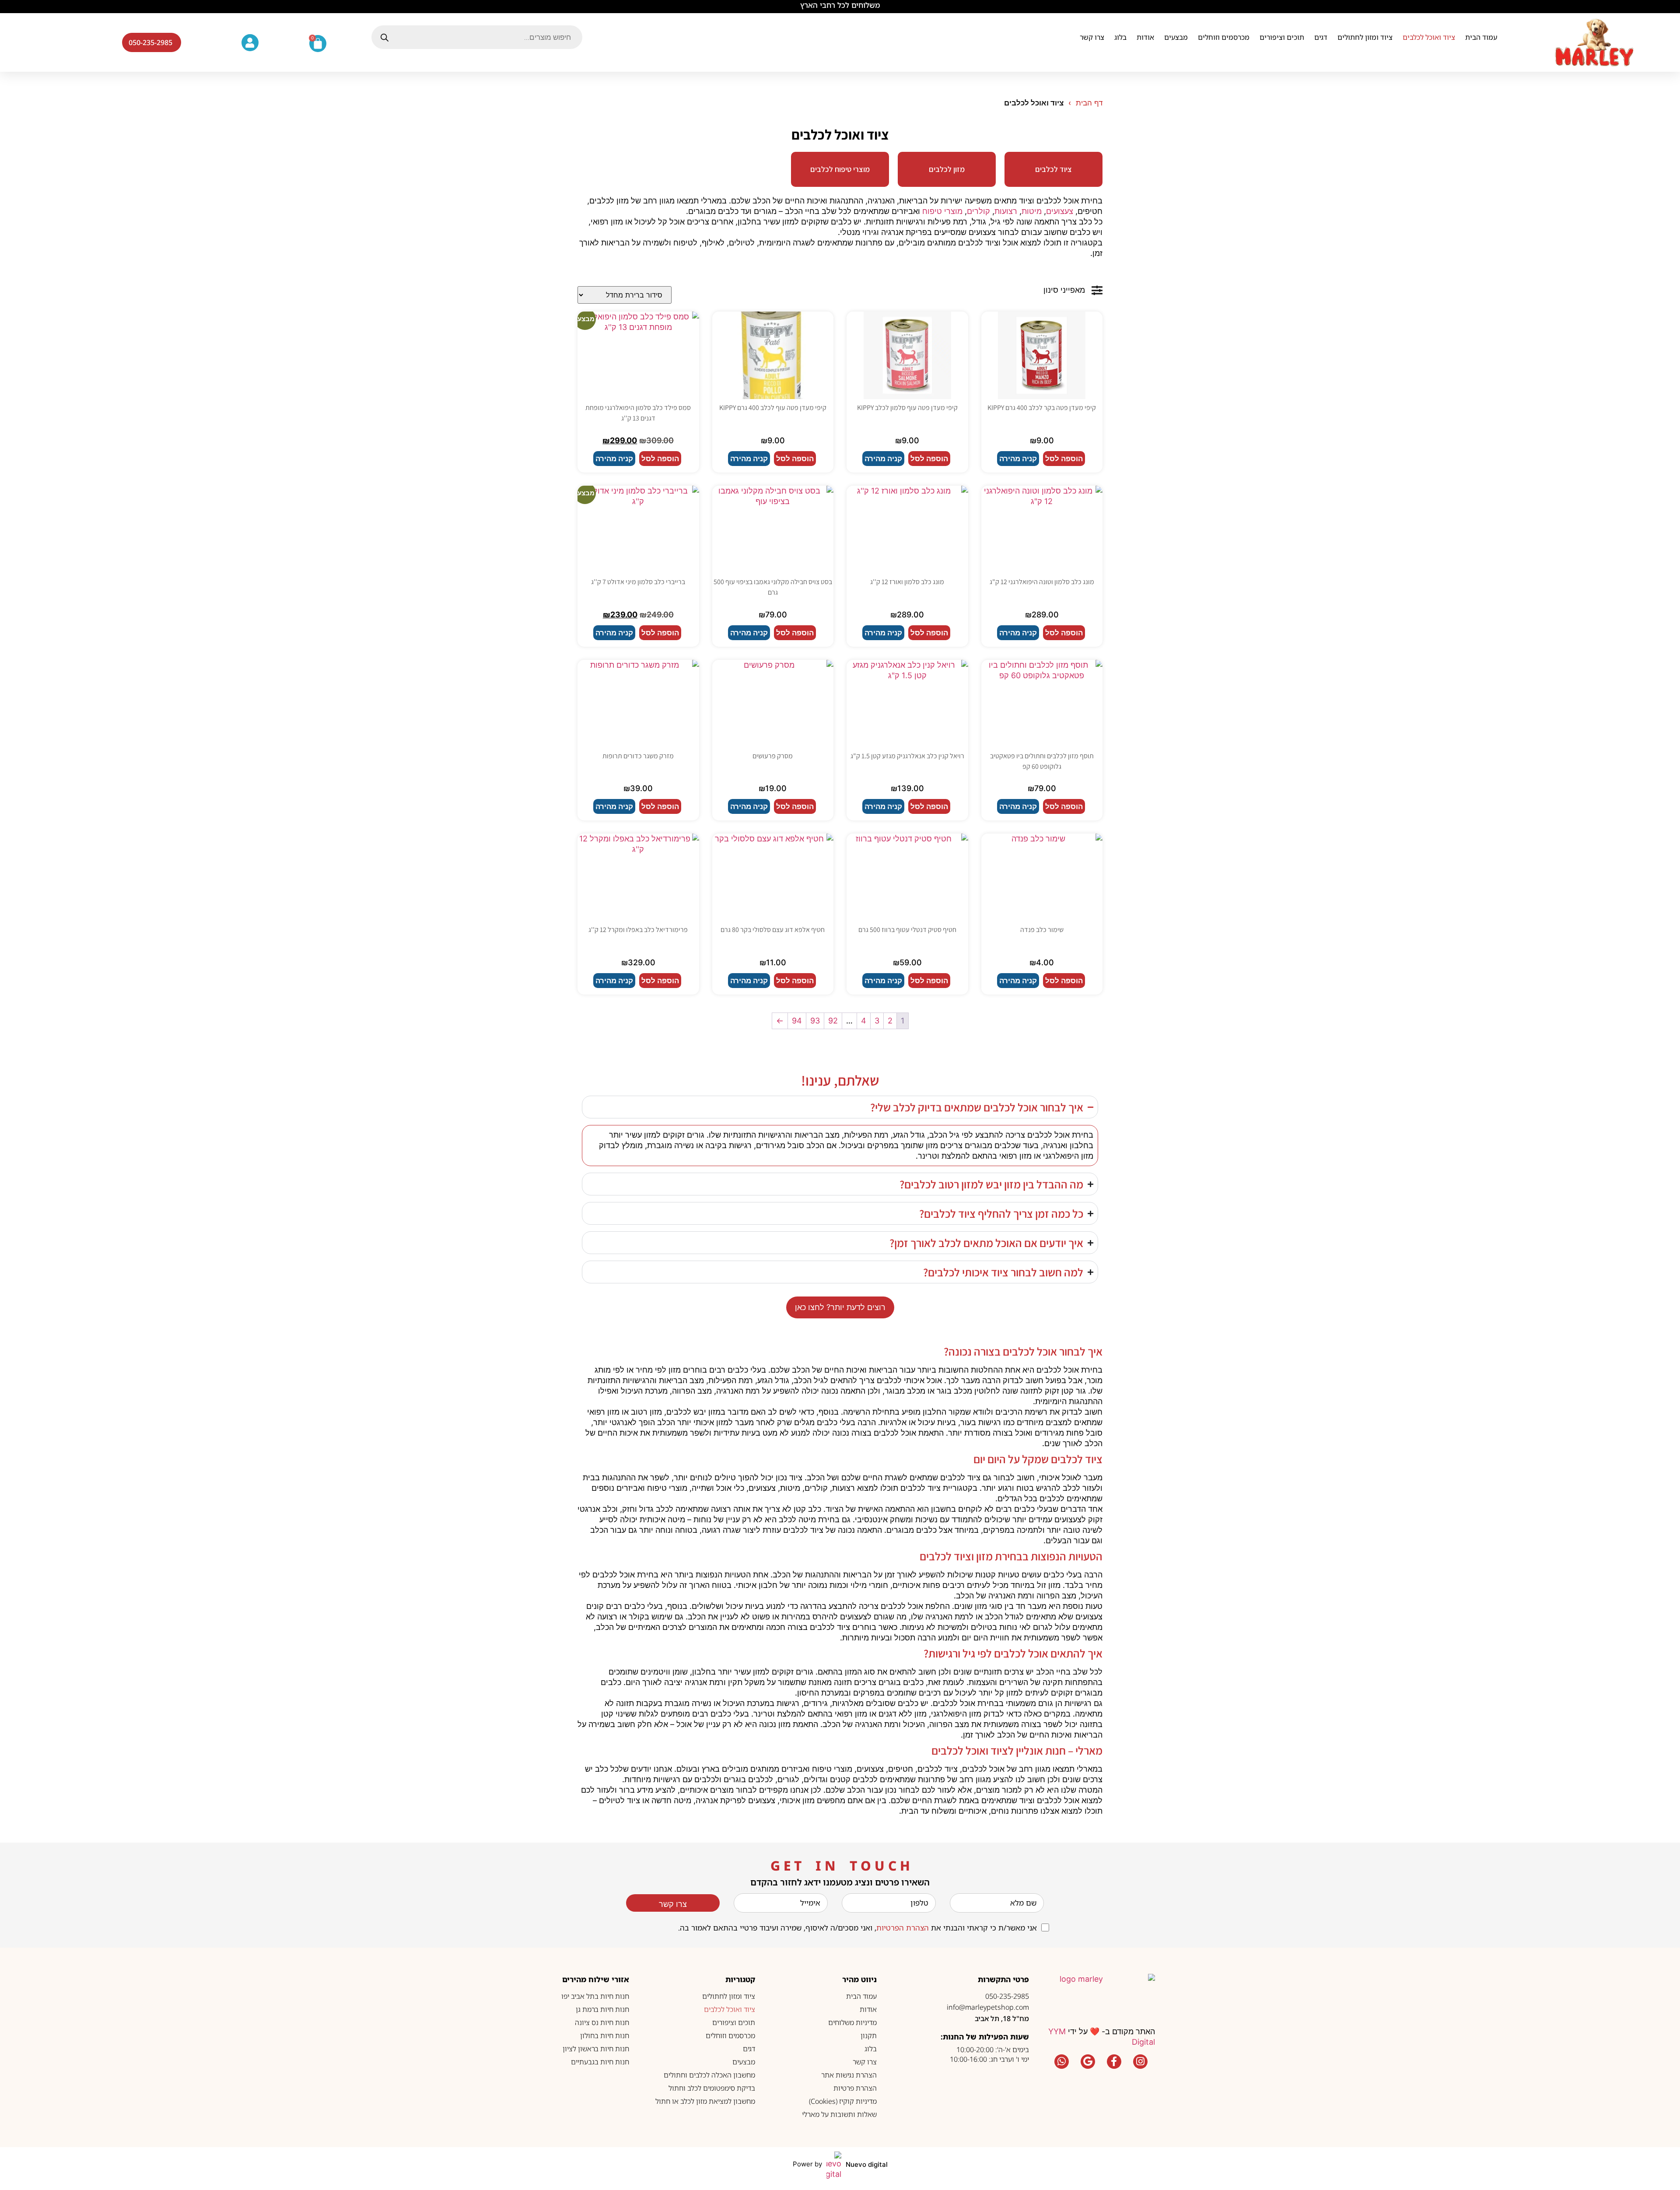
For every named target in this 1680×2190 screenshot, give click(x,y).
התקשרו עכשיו (840, 2158)
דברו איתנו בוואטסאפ (840, 2132)
